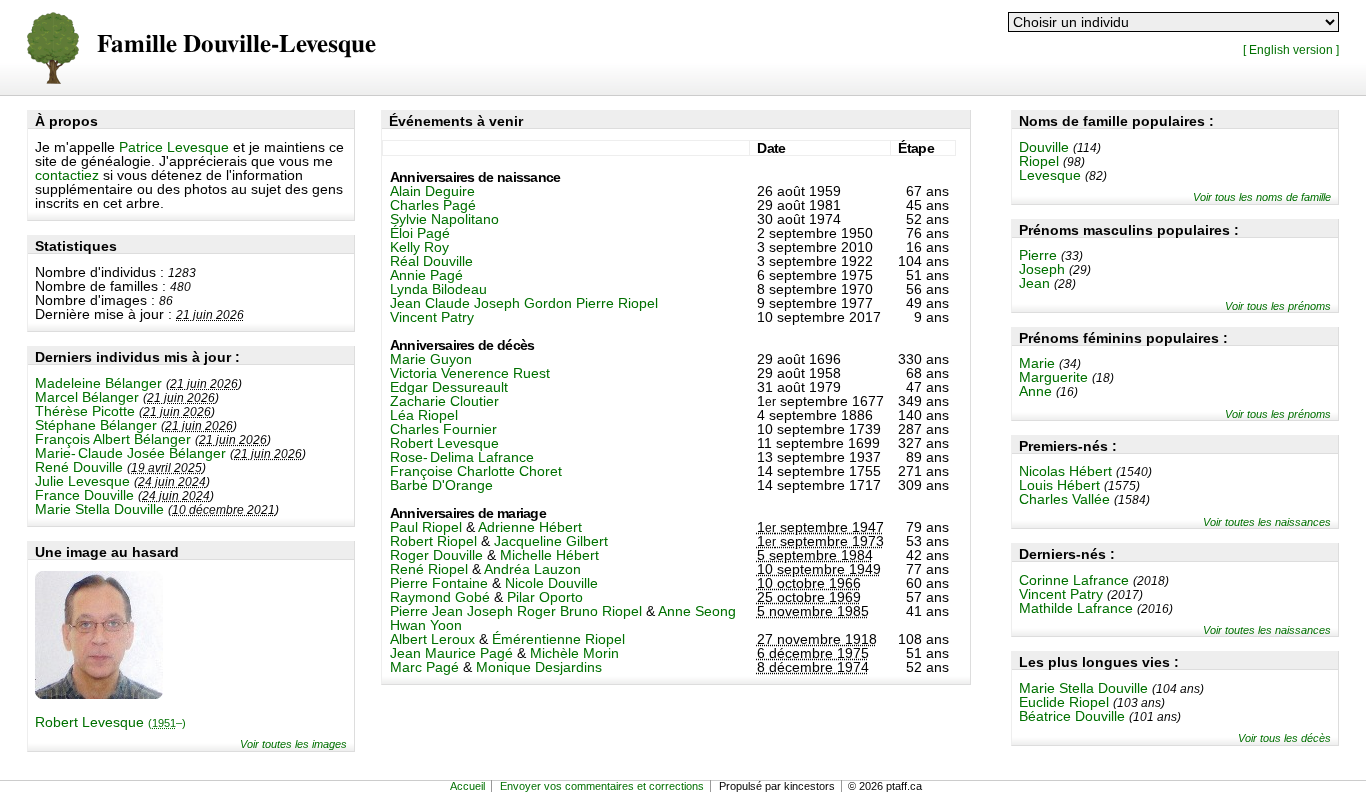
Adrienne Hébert (530, 527)
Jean (1034, 283)
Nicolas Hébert (1065, 471)
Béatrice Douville (1072, 716)
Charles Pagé (433, 205)
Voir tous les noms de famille (1262, 197)
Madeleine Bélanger (98, 383)
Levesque (1050, 175)
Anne (1035, 391)
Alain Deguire (432, 191)
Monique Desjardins (539, 667)
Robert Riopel (433, 541)
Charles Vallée (1064, 499)
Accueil (467, 786)
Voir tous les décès (1284, 738)
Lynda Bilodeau (438, 289)
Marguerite (1053, 377)
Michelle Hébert (549, 555)
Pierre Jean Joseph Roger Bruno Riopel (516, 611)
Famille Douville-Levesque (236, 44)
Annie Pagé (426, 275)
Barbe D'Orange (441, 485)
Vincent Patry (1061, 594)
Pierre (1038, 255)
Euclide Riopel (1064, 702)
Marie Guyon (431, 359)
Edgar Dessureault (449, 387)
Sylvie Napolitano (444, 219)
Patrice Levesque (174, 147)
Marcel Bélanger (87, 397)
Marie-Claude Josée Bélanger (130, 453)
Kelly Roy (419, 247)
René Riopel (429, 569)
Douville (1044, 147)
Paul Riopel (426, 527)
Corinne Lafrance (1074, 580)
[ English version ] (1291, 49)
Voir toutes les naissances (1267, 522)
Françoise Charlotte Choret (476, 471)
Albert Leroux (432, 639)
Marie (1037, 363)
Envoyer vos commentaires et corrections (602, 786)
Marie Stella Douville (99, 509)
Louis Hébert (1059, 485)
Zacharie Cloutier (444, 401)
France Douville (84, 495)
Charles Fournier (443, 429)
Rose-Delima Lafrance (462, 457)
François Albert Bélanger (113, 439)
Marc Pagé (424, 667)
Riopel (1039, 161)
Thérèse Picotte (85, 411)
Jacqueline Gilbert (551, 541)
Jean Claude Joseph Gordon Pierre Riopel (524, 303)
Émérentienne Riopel (558, 639)
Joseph (1042, 269)
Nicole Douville (551, 583)
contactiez (67, 175)
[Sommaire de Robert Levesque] (99, 694)
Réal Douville (431, 261)
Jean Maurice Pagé (451, 653)
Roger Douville (436, 555)
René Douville (79, 467)
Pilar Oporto (545, 597)
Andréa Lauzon (532, 569)
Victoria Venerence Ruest (470, 373)
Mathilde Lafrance (1076, 608)
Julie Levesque (82, 481)
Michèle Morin (574, 653)
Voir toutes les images (293, 744)
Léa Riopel (424, 415)
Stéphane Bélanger (96, 425)
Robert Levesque (110, 722)
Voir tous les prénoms (1278, 306)
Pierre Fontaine (439, 583)
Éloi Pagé (420, 233)
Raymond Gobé (440, 597)
